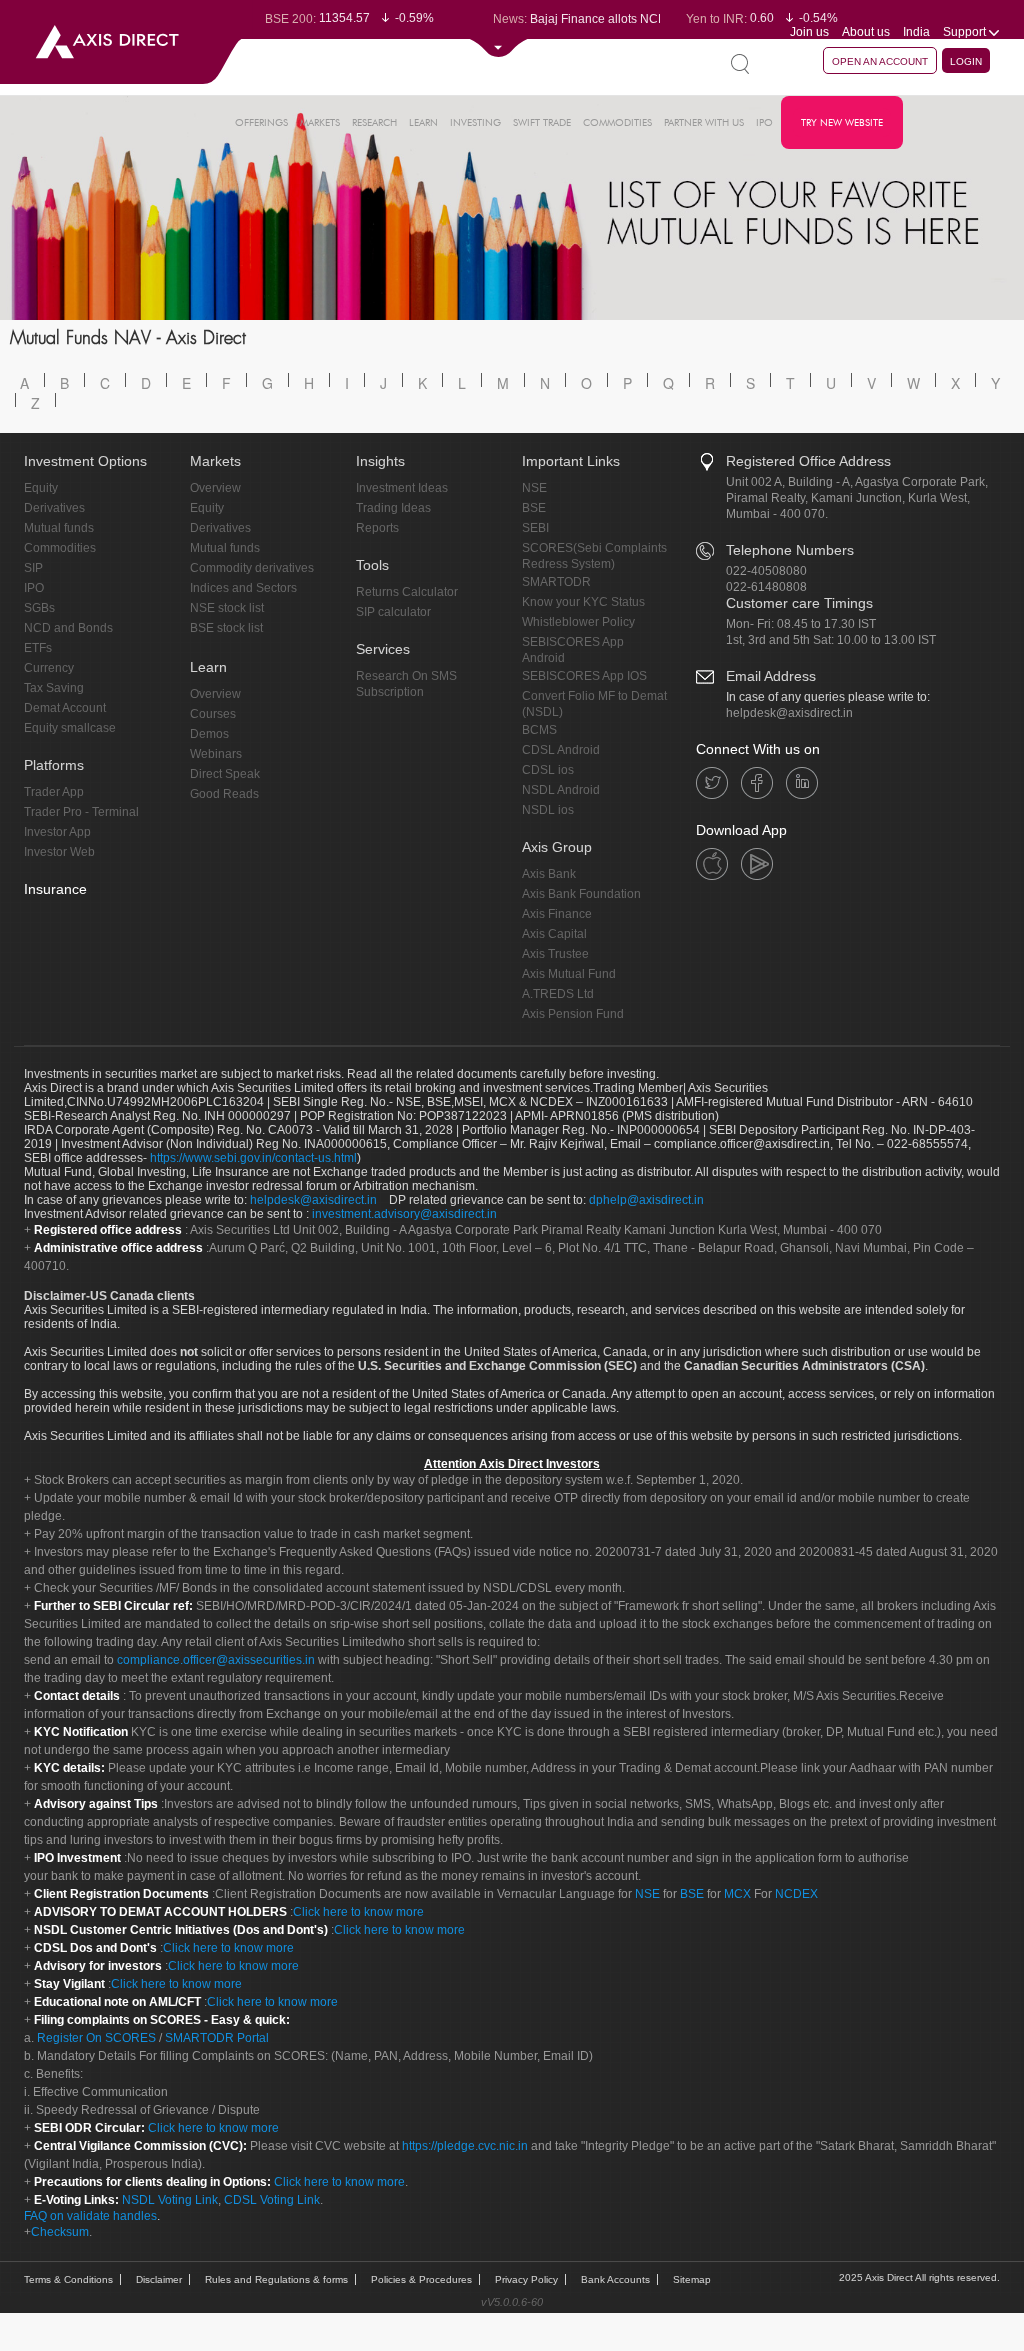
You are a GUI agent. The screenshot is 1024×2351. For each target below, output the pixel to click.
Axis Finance (557, 914)
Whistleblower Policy (578, 622)
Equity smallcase (70, 728)
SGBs (39, 608)
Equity (41, 488)
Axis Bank (549, 874)
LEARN (423, 122)
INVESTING (475, 122)
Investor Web (59, 852)
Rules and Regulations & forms (276, 2279)
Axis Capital (554, 934)
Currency (49, 668)
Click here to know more (358, 1912)
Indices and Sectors (243, 588)
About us (866, 32)
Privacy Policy (526, 2279)
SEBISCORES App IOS (584, 676)
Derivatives (54, 508)
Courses (213, 714)
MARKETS (320, 122)
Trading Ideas (393, 508)
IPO (764, 122)
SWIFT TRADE (542, 122)
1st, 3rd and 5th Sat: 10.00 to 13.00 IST (831, 640)
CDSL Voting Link (272, 2200)
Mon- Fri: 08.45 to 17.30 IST (801, 624)
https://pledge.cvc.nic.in (465, 2146)
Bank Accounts (615, 2279)
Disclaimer (159, 2279)
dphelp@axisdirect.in (646, 1200)
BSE (534, 508)
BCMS (539, 730)
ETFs (38, 648)
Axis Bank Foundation (581, 894)
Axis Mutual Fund (569, 974)
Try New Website (842, 122)
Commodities (60, 548)
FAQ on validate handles (90, 2216)
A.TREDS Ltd (558, 994)
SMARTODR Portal (217, 2038)
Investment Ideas (402, 488)
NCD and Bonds (68, 628)
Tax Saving (54, 688)
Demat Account (65, 708)
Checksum (60, 2232)
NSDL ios (548, 810)
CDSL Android (561, 750)
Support (966, 32)
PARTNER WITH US (704, 122)
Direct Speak (225, 774)
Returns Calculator (407, 592)
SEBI (535, 528)
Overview (215, 488)
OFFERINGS (261, 122)
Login (966, 61)
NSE (534, 488)
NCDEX (796, 1894)
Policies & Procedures (421, 2279)
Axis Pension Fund (573, 1014)
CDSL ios (548, 770)
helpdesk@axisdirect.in (789, 713)
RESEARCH (374, 122)
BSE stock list (226, 628)
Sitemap (692, 2279)
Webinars (216, 754)
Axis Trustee (555, 954)
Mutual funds (59, 528)
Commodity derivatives (252, 568)
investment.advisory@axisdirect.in (404, 1214)
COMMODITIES (617, 122)
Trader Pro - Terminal (81, 812)
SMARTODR (556, 582)
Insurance (55, 889)
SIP (33, 568)
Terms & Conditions (68, 2279)
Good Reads (224, 794)
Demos (209, 734)
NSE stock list (227, 608)
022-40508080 (766, 571)
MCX (737, 1894)
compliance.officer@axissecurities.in (216, 1660)
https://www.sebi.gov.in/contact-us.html (253, 1158)
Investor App (57, 832)
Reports (377, 528)
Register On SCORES (95, 2038)
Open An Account (880, 61)
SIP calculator (393, 612)
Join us (809, 32)
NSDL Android (561, 790)
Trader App (54, 792)
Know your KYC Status (583, 602)
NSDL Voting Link (170, 2200)
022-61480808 (766, 587)
